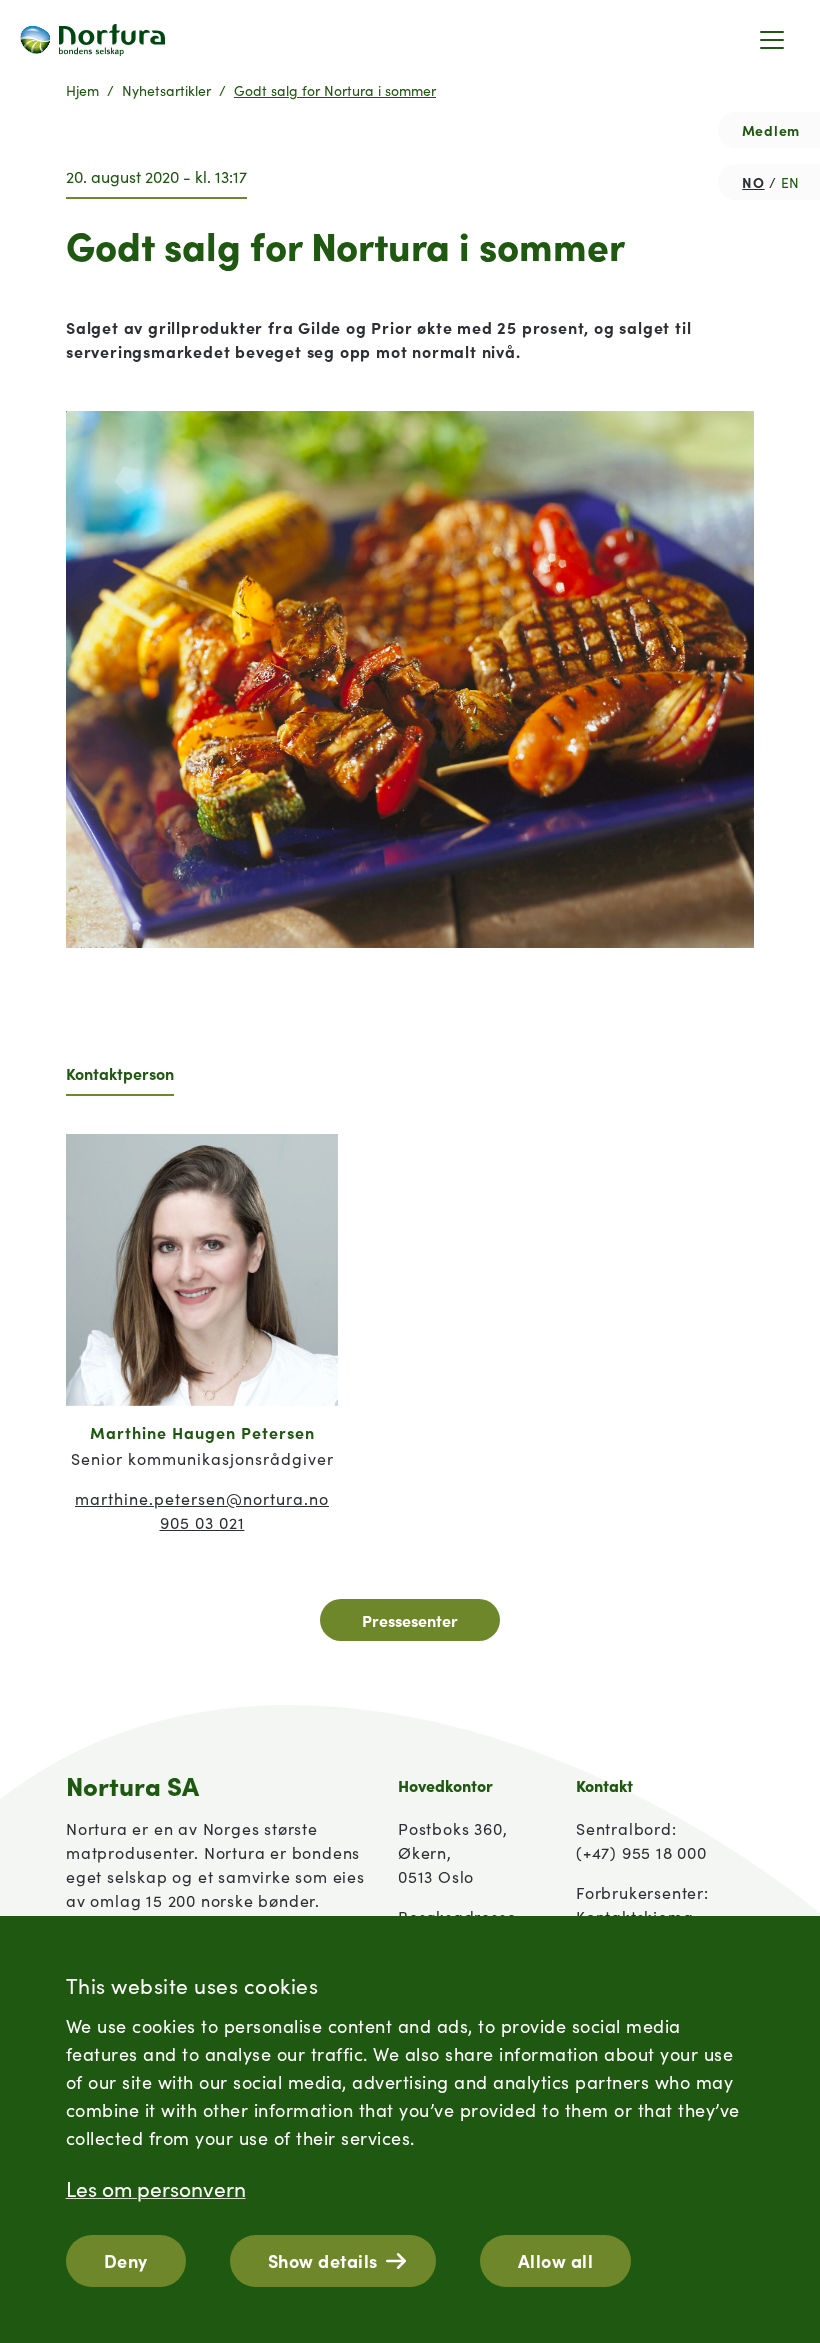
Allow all (556, 2260)
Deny (126, 2260)
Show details (323, 2260)
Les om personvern (156, 2188)
